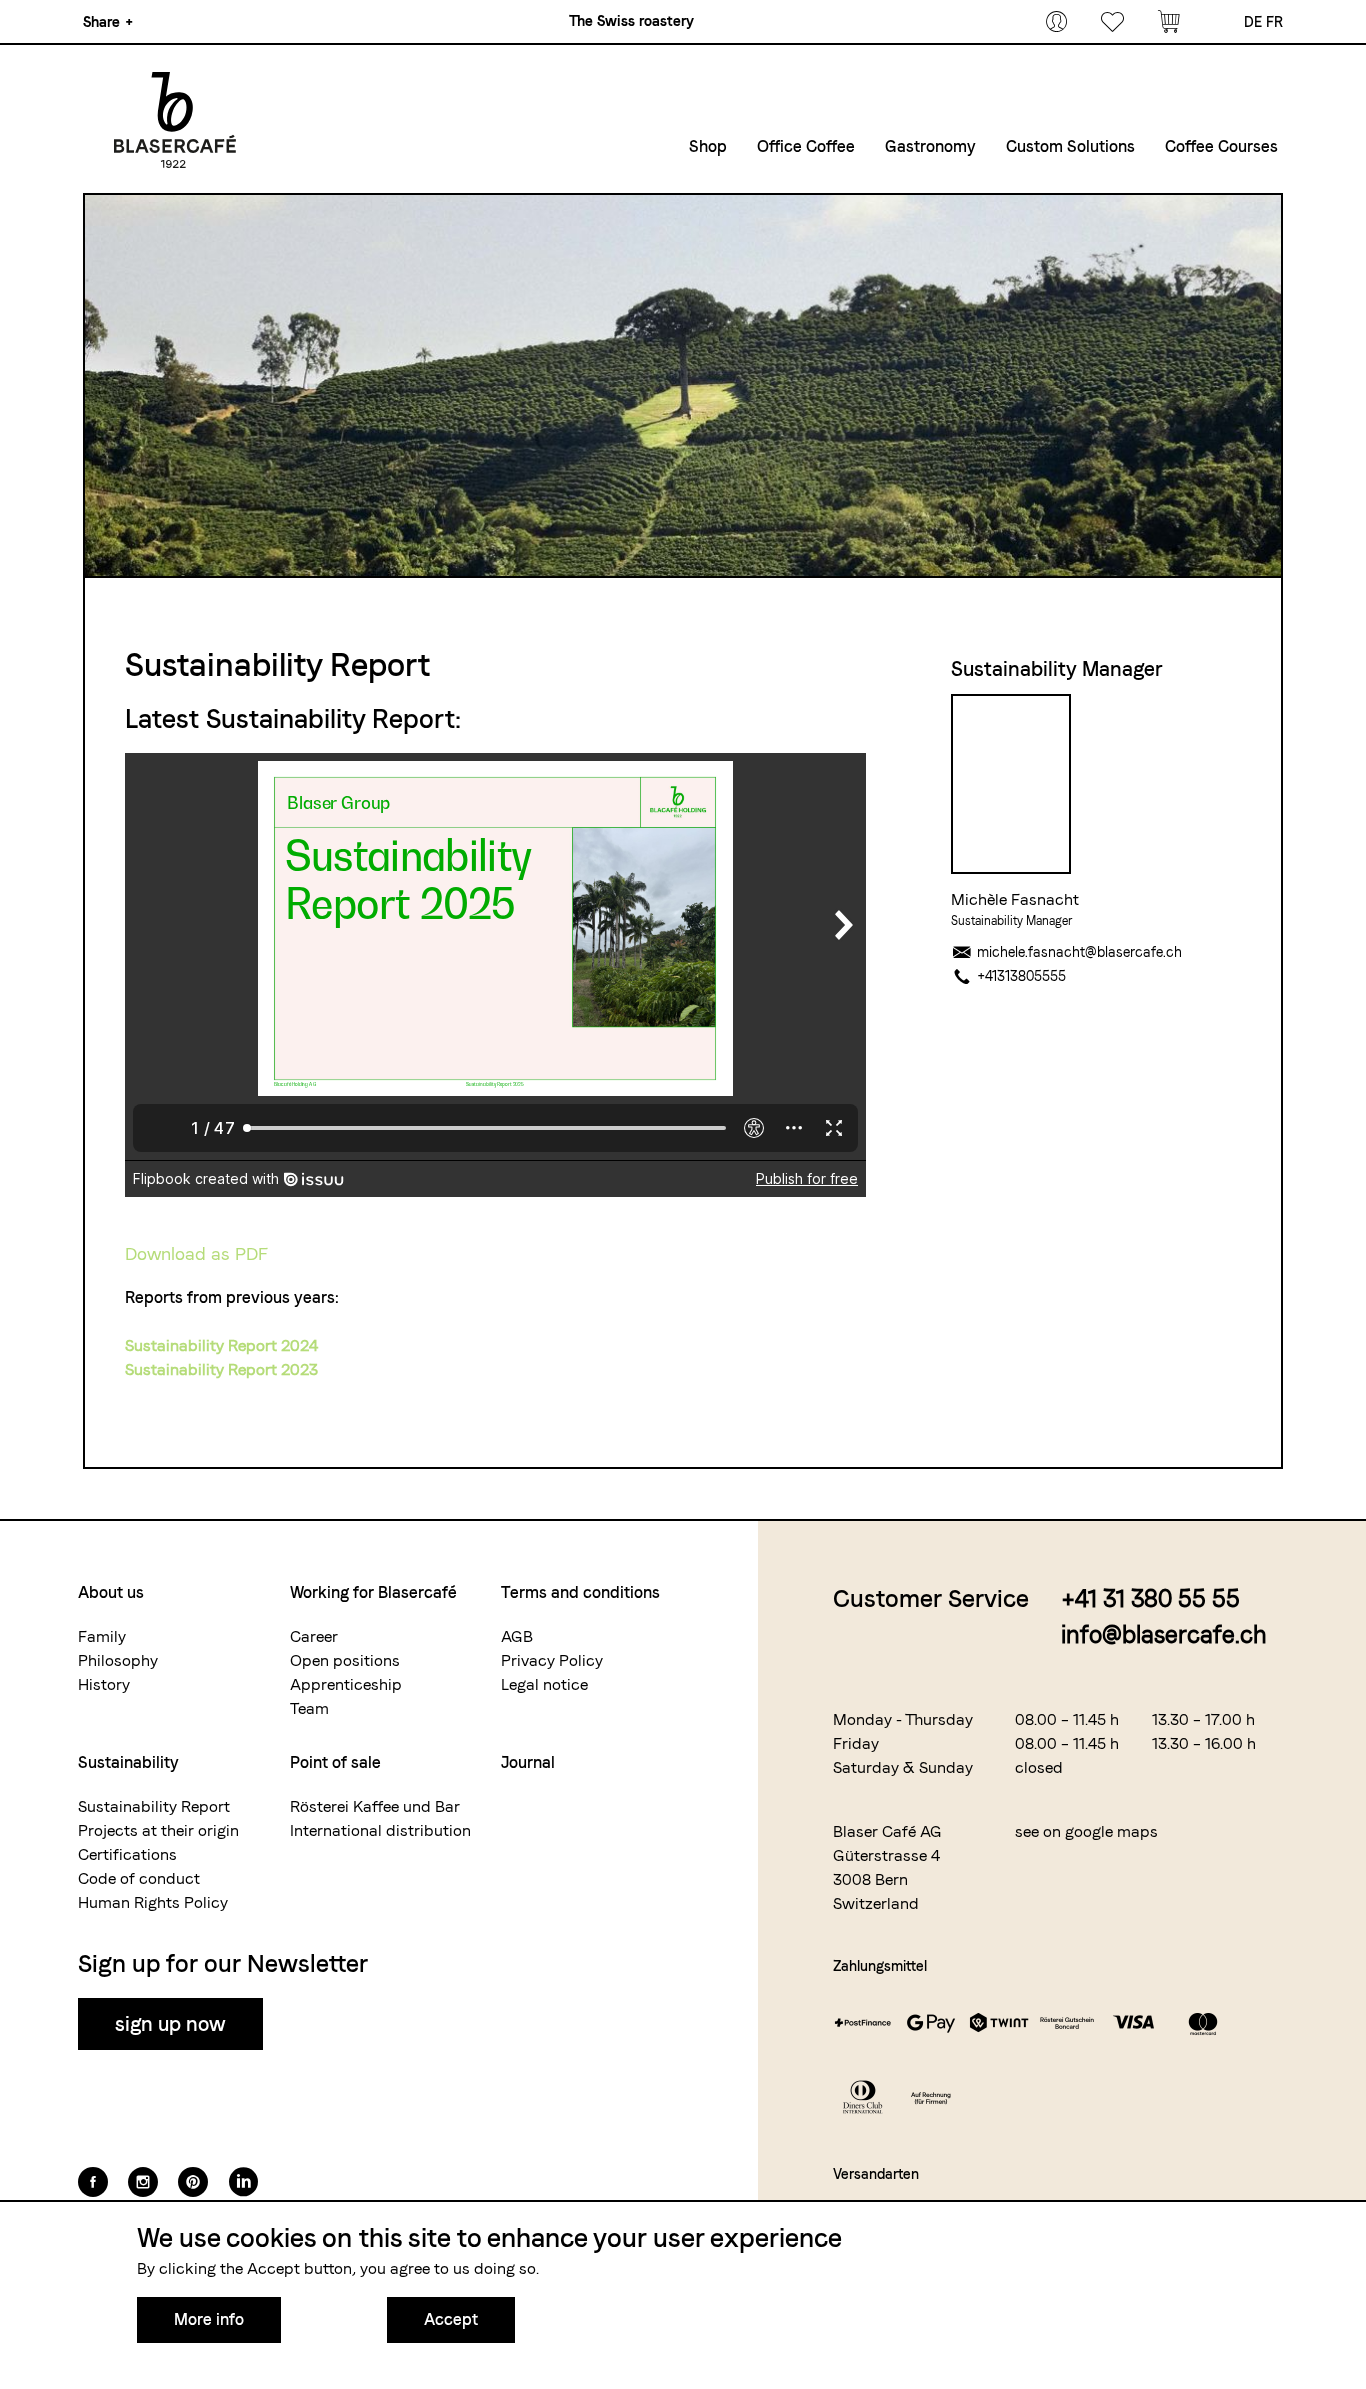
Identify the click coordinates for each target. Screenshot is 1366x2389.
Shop (708, 146)
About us (111, 1592)
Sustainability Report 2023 (221, 1369)
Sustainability (128, 1762)
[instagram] (143, 2182)
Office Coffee (806, 146)
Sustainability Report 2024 (221, 1345)
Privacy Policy (552, 1660)
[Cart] (1169, 22)
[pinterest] (193, 2182)
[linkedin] (243, 2182)
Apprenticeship (346, 1684)
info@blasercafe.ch (1164, 1634)
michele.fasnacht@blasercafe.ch (1079, 952)
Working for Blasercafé (373, 1592)
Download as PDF (196, 1253)
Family (102, 1636)
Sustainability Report (154, 1806)
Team (309, 1708)
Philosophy (118, 1660)
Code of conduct (139, 1878)
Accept (451, 2319)
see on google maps (1086, 1831)
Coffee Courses (1221, 146)
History (104, 1684)
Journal (528, 1762)
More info (209, 2319)
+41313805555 (1021, 976)
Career (314, 1636)
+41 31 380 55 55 (1150, 1598)
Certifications (127, 1854)
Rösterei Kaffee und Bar (375, 1806)
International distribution (380, 1830)
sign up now (170, 2024)
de (1253, 22)
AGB (517, 1636)
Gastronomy (930, 146)
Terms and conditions (580, 1592)
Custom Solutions (1070, 146)
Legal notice (544, 1684)
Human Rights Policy (153, 1902)
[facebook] (93, 2182)
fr (1274, 22)
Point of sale (335, 1762)
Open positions (345, 1660)
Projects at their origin (158, 1830)
